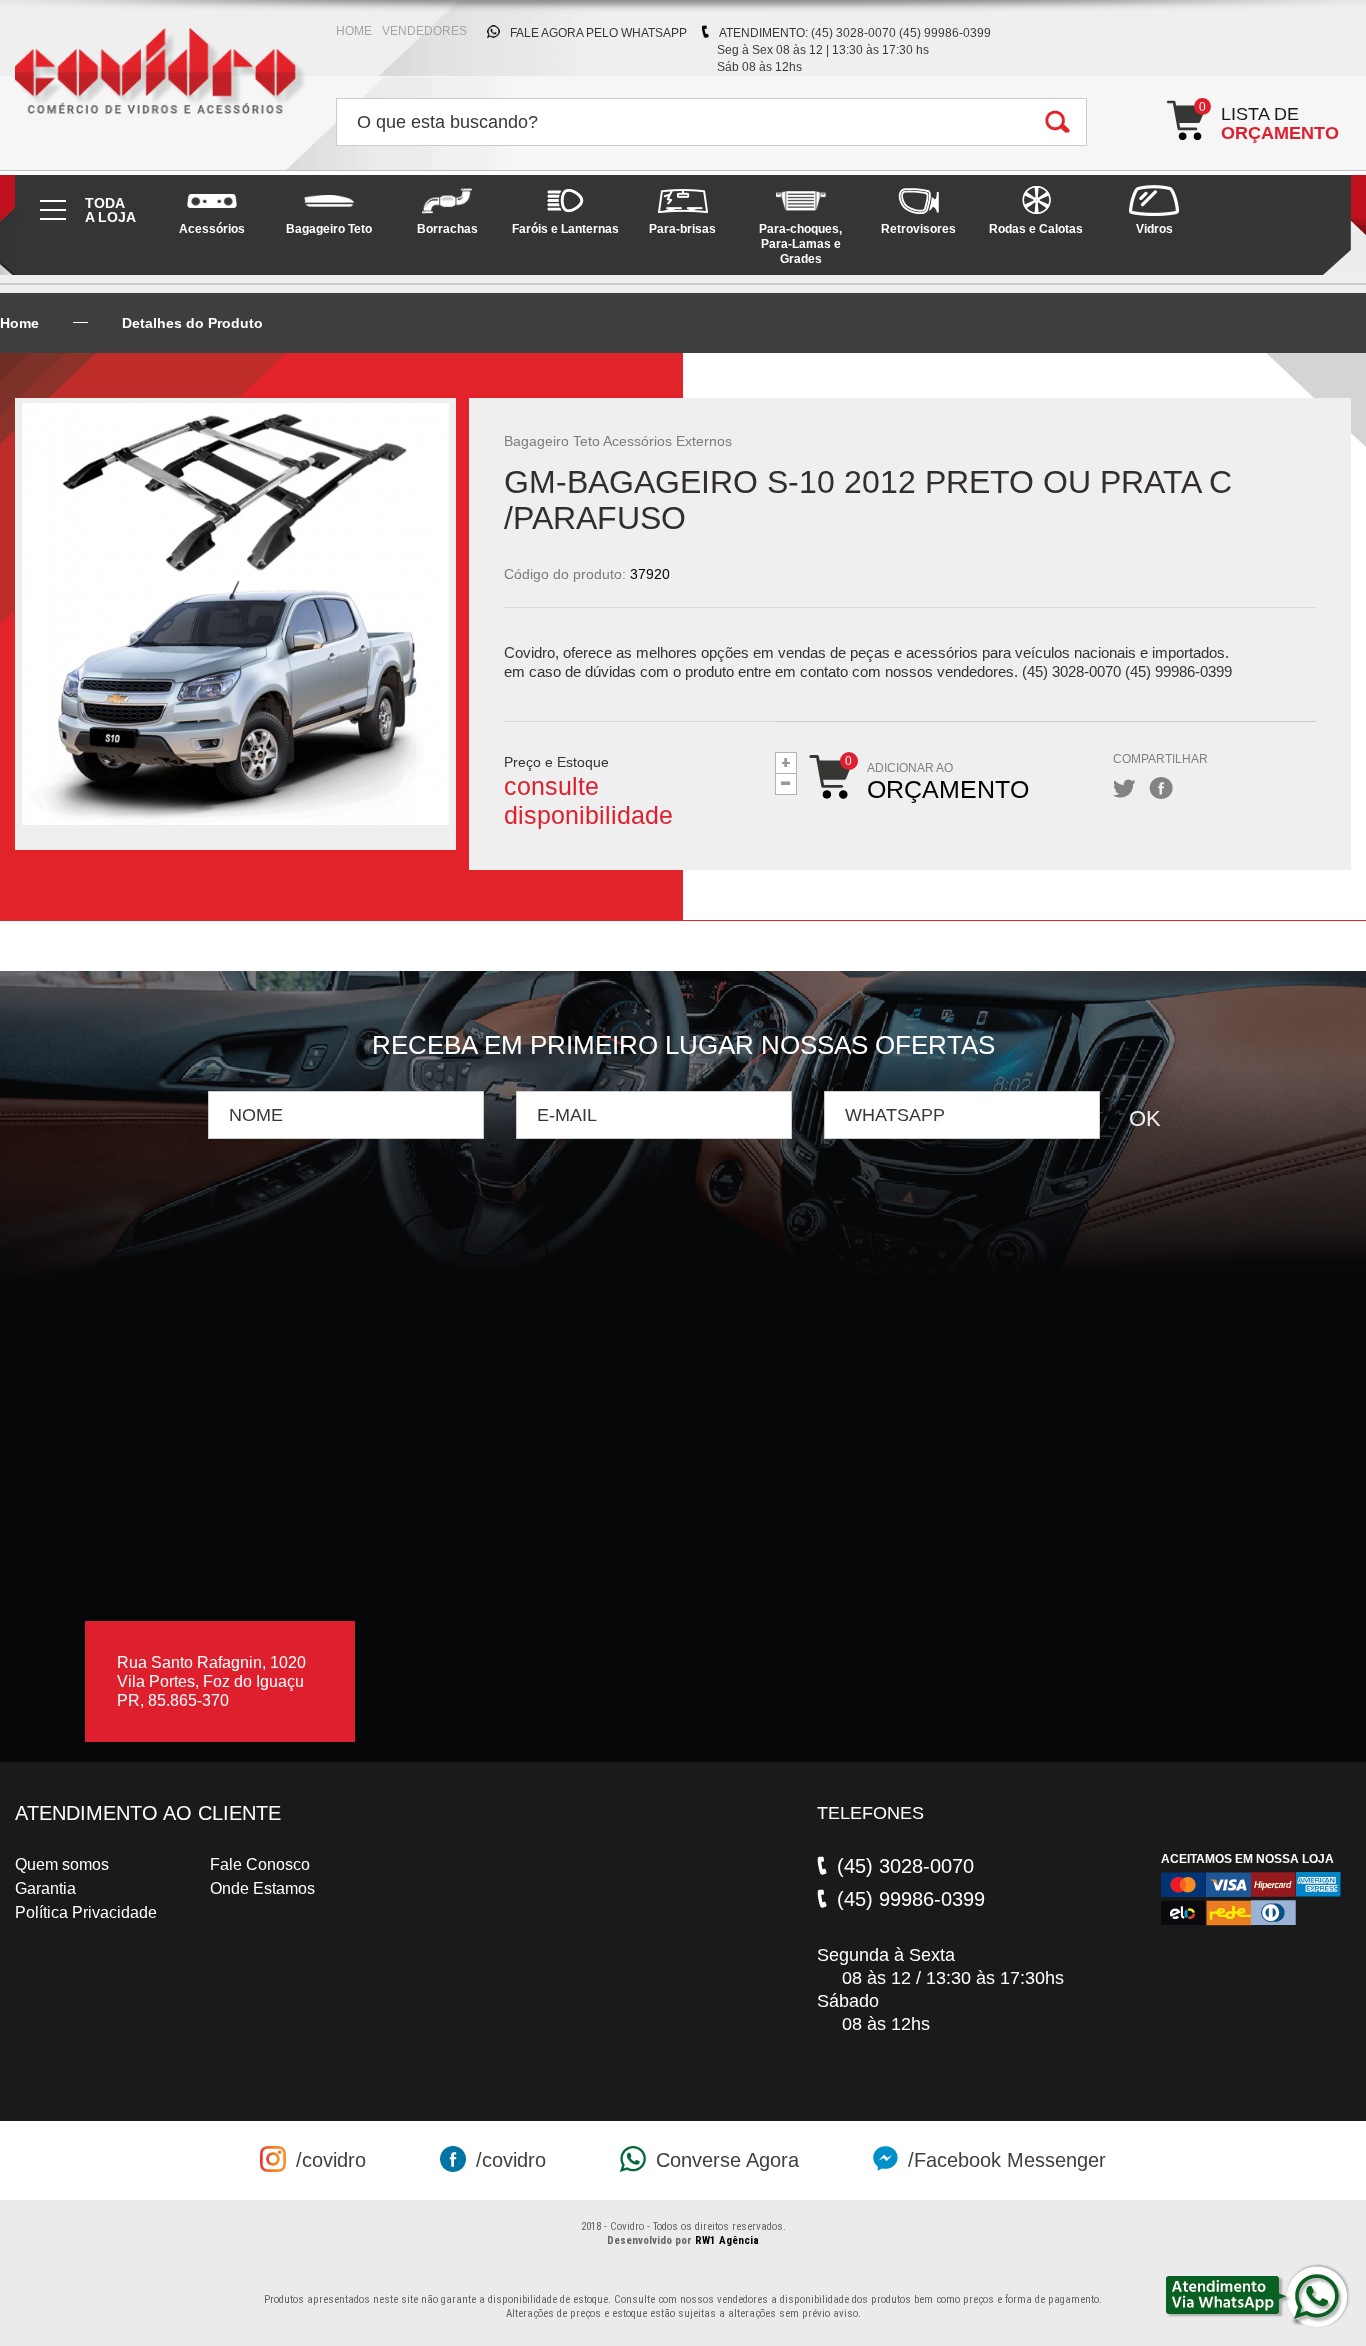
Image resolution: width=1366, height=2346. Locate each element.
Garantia (45, 1888)
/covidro (331, 2160)
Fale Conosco (260, 1864)
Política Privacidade (86, 1912)
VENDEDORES (424, 31)
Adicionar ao (948, 781)
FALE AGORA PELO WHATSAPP (598, 33)
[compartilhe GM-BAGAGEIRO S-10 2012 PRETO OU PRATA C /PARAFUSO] (1124, 788)
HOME (354, 31)
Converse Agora (727, 2160)
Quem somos (62, 1864)
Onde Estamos (262, 1888)
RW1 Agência (727, 2240)
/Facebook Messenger (1007, 2160)
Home (19, 323)
